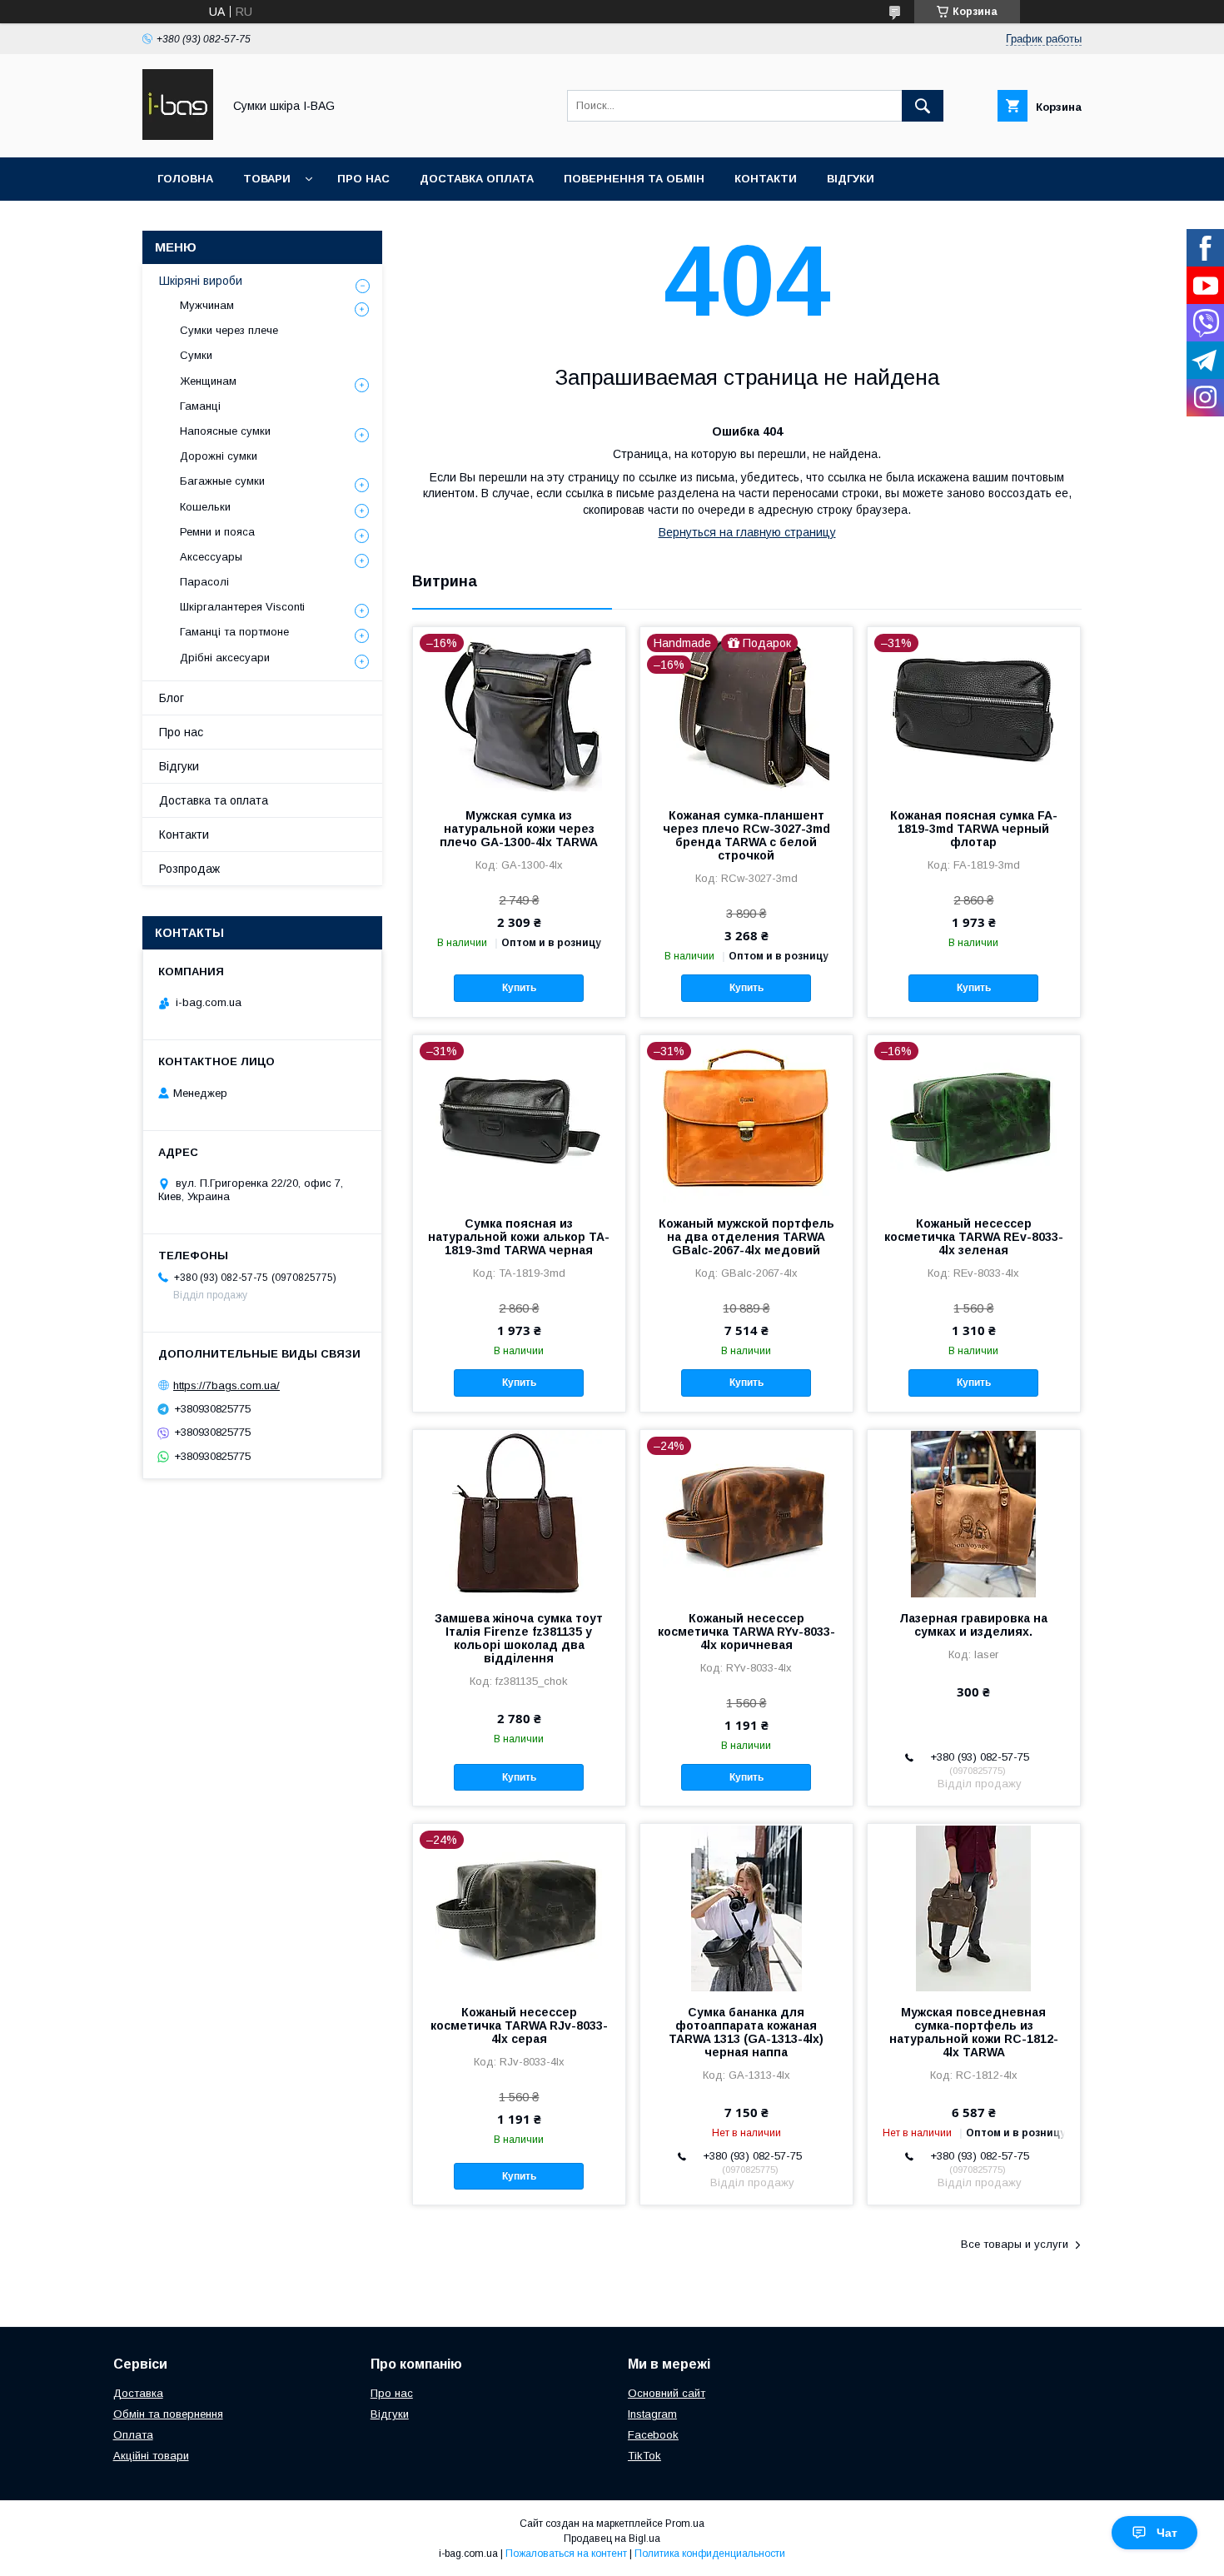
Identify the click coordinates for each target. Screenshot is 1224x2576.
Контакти (766, 179)
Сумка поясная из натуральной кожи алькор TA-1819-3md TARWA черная (519, 1237)
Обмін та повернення (168, 2414)
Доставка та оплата (214, 800)
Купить (519, 988)
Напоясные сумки (225, 431)
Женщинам (208, 381)
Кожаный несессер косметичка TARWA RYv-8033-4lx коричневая (746, 1632)
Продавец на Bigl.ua (612, 2539)
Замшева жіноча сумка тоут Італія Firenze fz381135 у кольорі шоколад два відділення (519, 1638)
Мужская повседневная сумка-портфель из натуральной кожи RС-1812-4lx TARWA (974, 2032)
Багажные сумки (222, 481)
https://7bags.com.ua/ (226, 1385)
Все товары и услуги (1015, 2244)
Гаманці (200, 406)
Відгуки (851, 179)
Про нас (363, 179)
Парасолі (204, 582)
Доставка (138, 2393)
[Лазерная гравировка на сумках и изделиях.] (974, 1513)
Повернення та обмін (634, 179)
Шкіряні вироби (201, 281)
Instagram (652, 2414)
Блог (172, 698)
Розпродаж (189, 869)
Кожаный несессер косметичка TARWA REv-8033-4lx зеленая (974, 1237)
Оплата (133, 2435)
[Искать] (923, 106)
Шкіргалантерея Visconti (242, 607)
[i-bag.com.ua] (178, 136)
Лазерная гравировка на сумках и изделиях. (973, 1625)
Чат (1167, 2533)
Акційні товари (151, 2456)
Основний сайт (667, 2393)
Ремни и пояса (217, 532)
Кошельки (205, 507)
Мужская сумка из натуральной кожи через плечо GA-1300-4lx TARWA (519, 829)
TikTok (644, 2456)
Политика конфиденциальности (710, 2554)
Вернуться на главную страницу (747, 532)
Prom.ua (685, 2524)
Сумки (196, 355)
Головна (185, 179)
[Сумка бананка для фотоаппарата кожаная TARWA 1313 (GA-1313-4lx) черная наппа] (746, 1907)
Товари (267, 179)
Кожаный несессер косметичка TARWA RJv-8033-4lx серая (519, 2025)
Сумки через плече (229, 330)
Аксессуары (211, 557)
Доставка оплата (477, 179)
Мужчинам (207, 305)
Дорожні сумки (219, 456)
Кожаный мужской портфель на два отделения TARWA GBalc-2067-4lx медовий (746, 1237)
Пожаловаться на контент (566, 2554)
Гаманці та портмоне (234, 632)
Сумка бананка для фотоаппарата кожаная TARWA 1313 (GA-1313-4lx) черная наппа (746, 2032)
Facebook (653, 2435)
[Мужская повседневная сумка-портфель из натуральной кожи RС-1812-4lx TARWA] (974, 1907)
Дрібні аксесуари (225, 658)
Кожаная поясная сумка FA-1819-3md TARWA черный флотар (974, 829)
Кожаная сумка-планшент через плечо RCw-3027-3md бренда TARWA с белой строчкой (746, 835)
